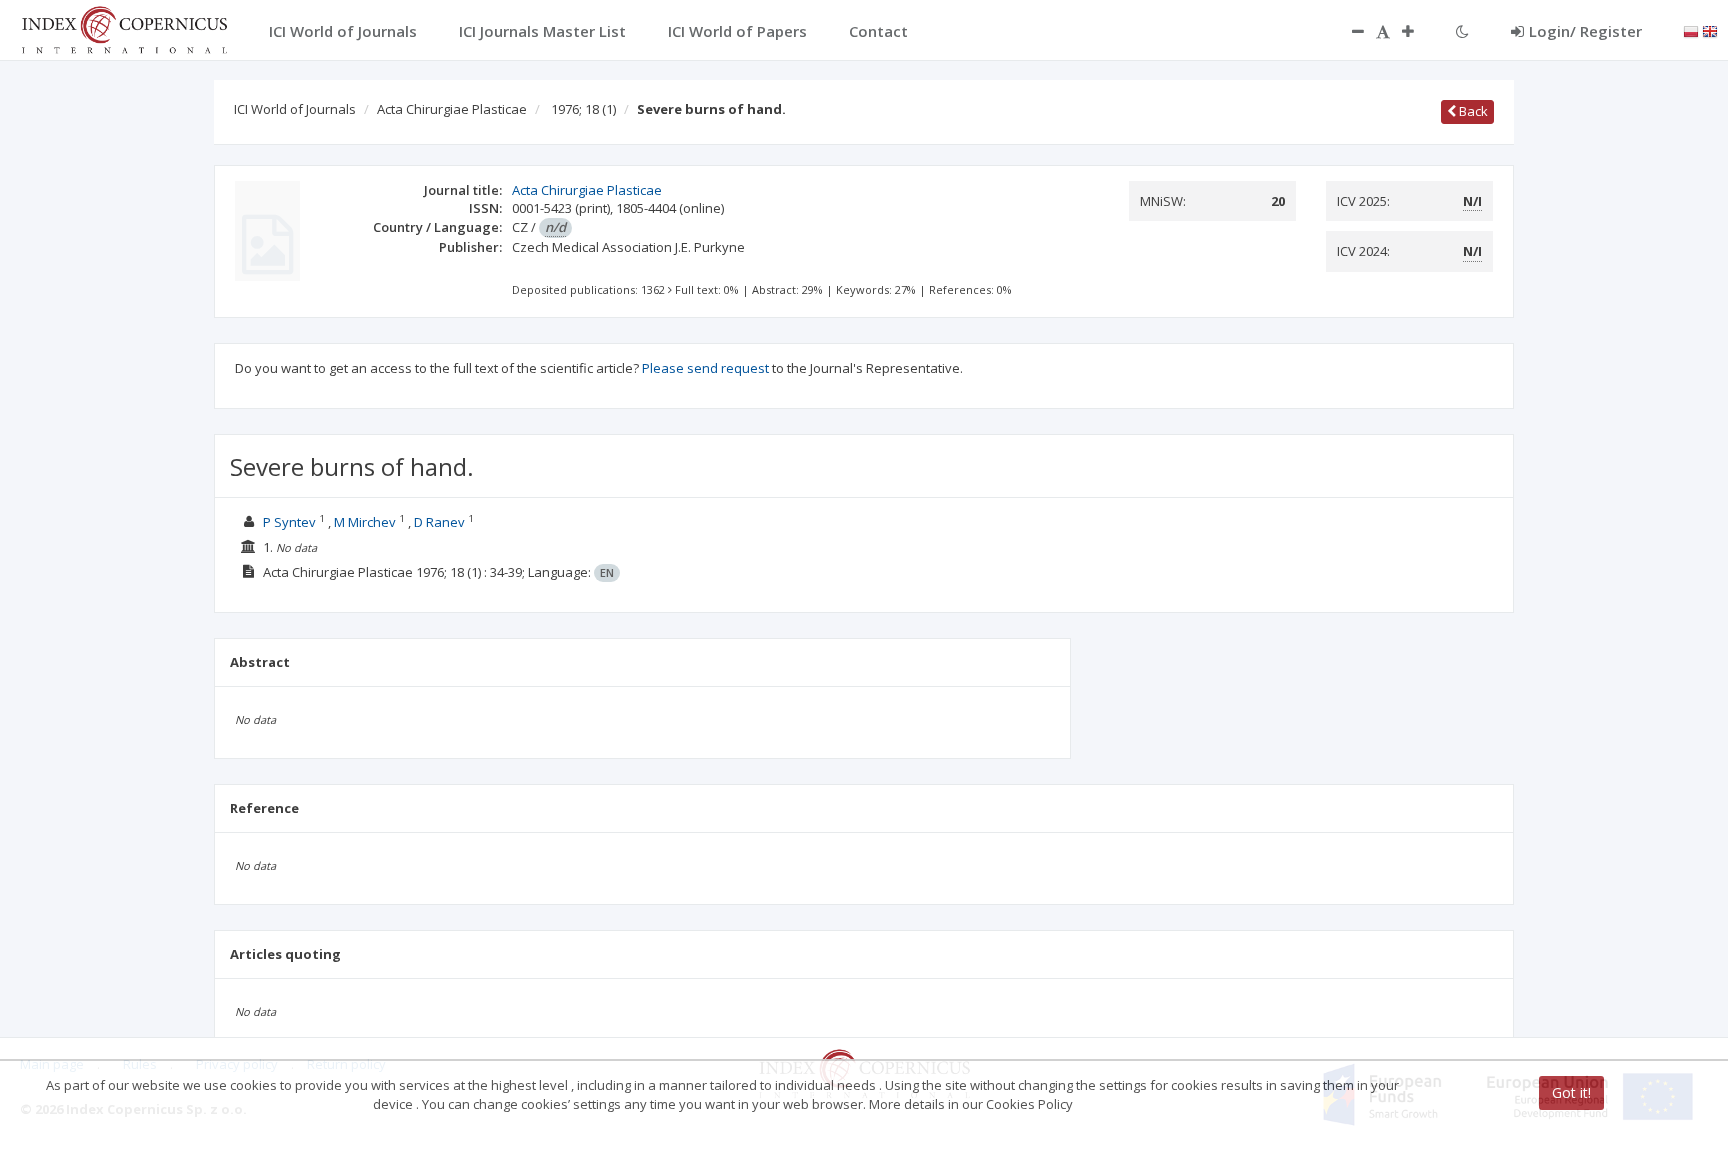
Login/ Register (1585, 31)
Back (1472, 111)
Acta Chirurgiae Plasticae (452, 109)
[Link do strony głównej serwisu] (124, 28)
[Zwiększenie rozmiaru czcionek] (1418, 31)
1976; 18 (583, 109)
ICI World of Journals (295, 109)
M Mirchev (365, 522)
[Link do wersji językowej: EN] (1710, 30)
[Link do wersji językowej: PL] (1691, 30)
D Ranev (439, 522)
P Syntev (289, 522)
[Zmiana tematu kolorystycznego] (1462, 31)
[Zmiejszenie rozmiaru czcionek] (1348, 31)
